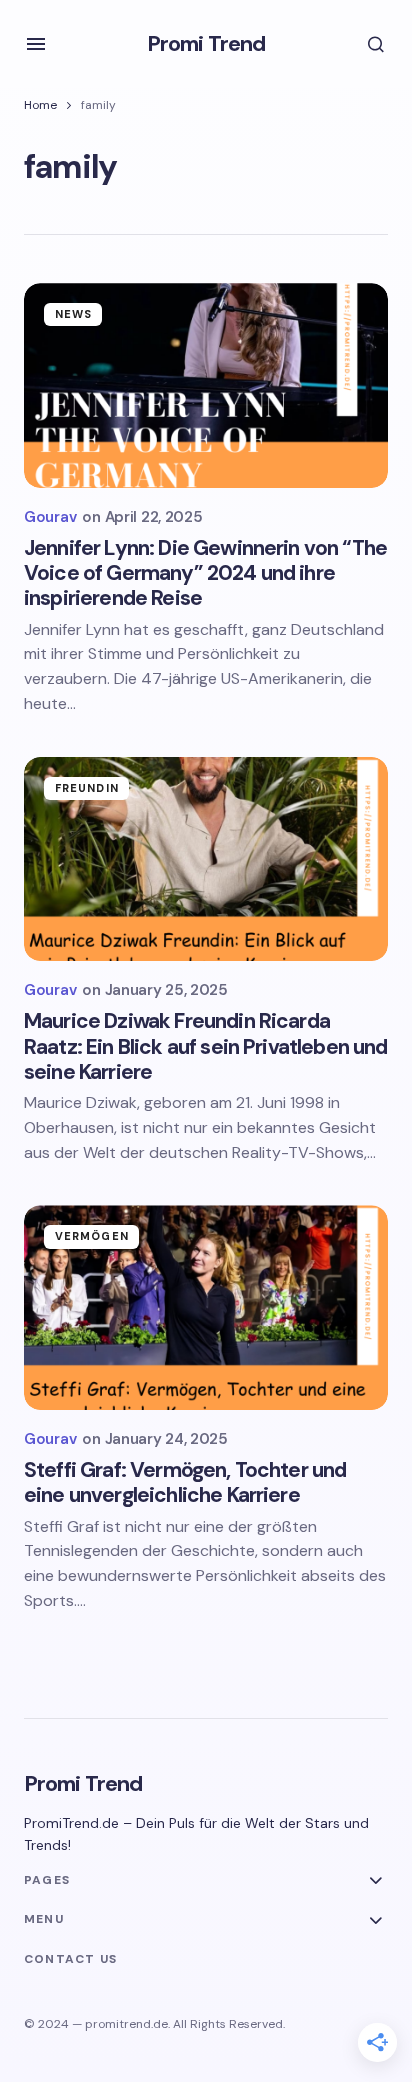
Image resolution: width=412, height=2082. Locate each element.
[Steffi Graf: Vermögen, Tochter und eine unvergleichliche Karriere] (206, 1307)
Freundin (87, 788)
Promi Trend (206, 43)
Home (40, 105)
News (73, 314)
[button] (36, 44)
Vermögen (92, 1236)
